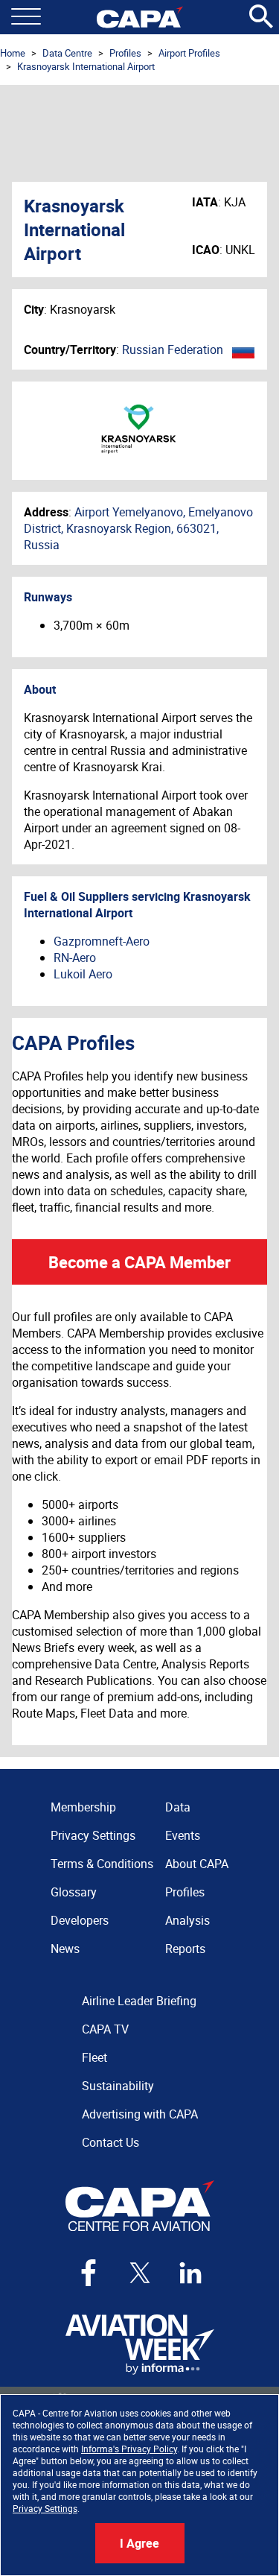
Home (13, 53)
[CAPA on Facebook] (89, 2273)
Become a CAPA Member (139, 1262)
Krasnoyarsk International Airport (86, 66)
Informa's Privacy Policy (129, 2449)
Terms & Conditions (102, 1864)
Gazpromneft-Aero (102, 941)
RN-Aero (75, 958)
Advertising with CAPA (140, 2114)
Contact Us (110, 2142)
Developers (80, 1920)
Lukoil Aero (83, 974)
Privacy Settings (45, 2508)
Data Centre (67, 53)
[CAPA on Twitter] (140, 2273)
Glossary (74, 1892)
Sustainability (118, 2086)
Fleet (94, 2057)
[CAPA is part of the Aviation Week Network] (140, 2345)
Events (183, 1835)
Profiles (125, 53)
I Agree (139, 2543)
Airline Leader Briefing (139, 2001)
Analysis (187, 1920)
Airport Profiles (189, 53)
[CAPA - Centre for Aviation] (139, 17)
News (65, 1949)
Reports (185, 1949)
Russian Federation (173, 349)
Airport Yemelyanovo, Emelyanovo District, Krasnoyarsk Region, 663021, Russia (138, 528)
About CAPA (197, 1864)
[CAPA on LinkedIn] (190, 2273)
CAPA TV (105, 2029)
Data (178, 1807)
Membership (83, 1807)
